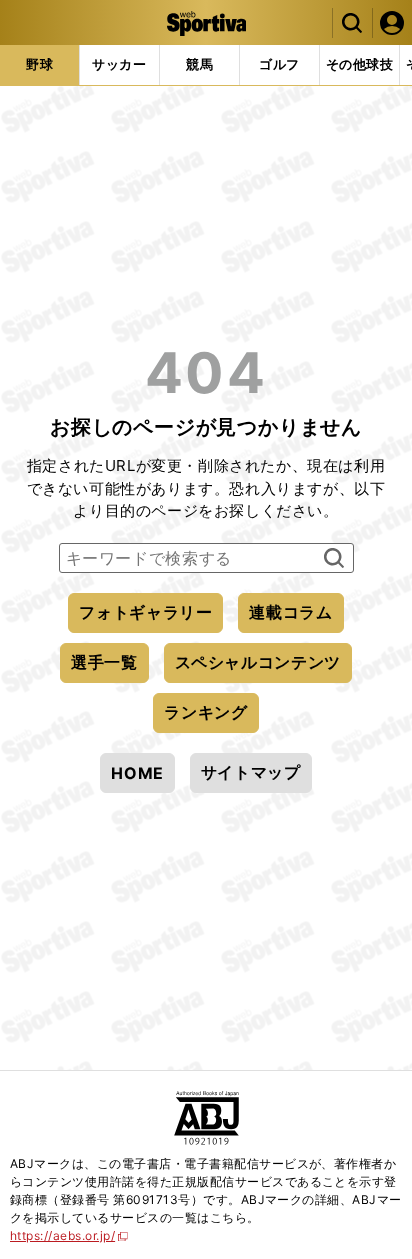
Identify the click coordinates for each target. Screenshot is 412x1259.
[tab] (39, 65)
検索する (331, 559)
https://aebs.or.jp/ (69, 1235)
